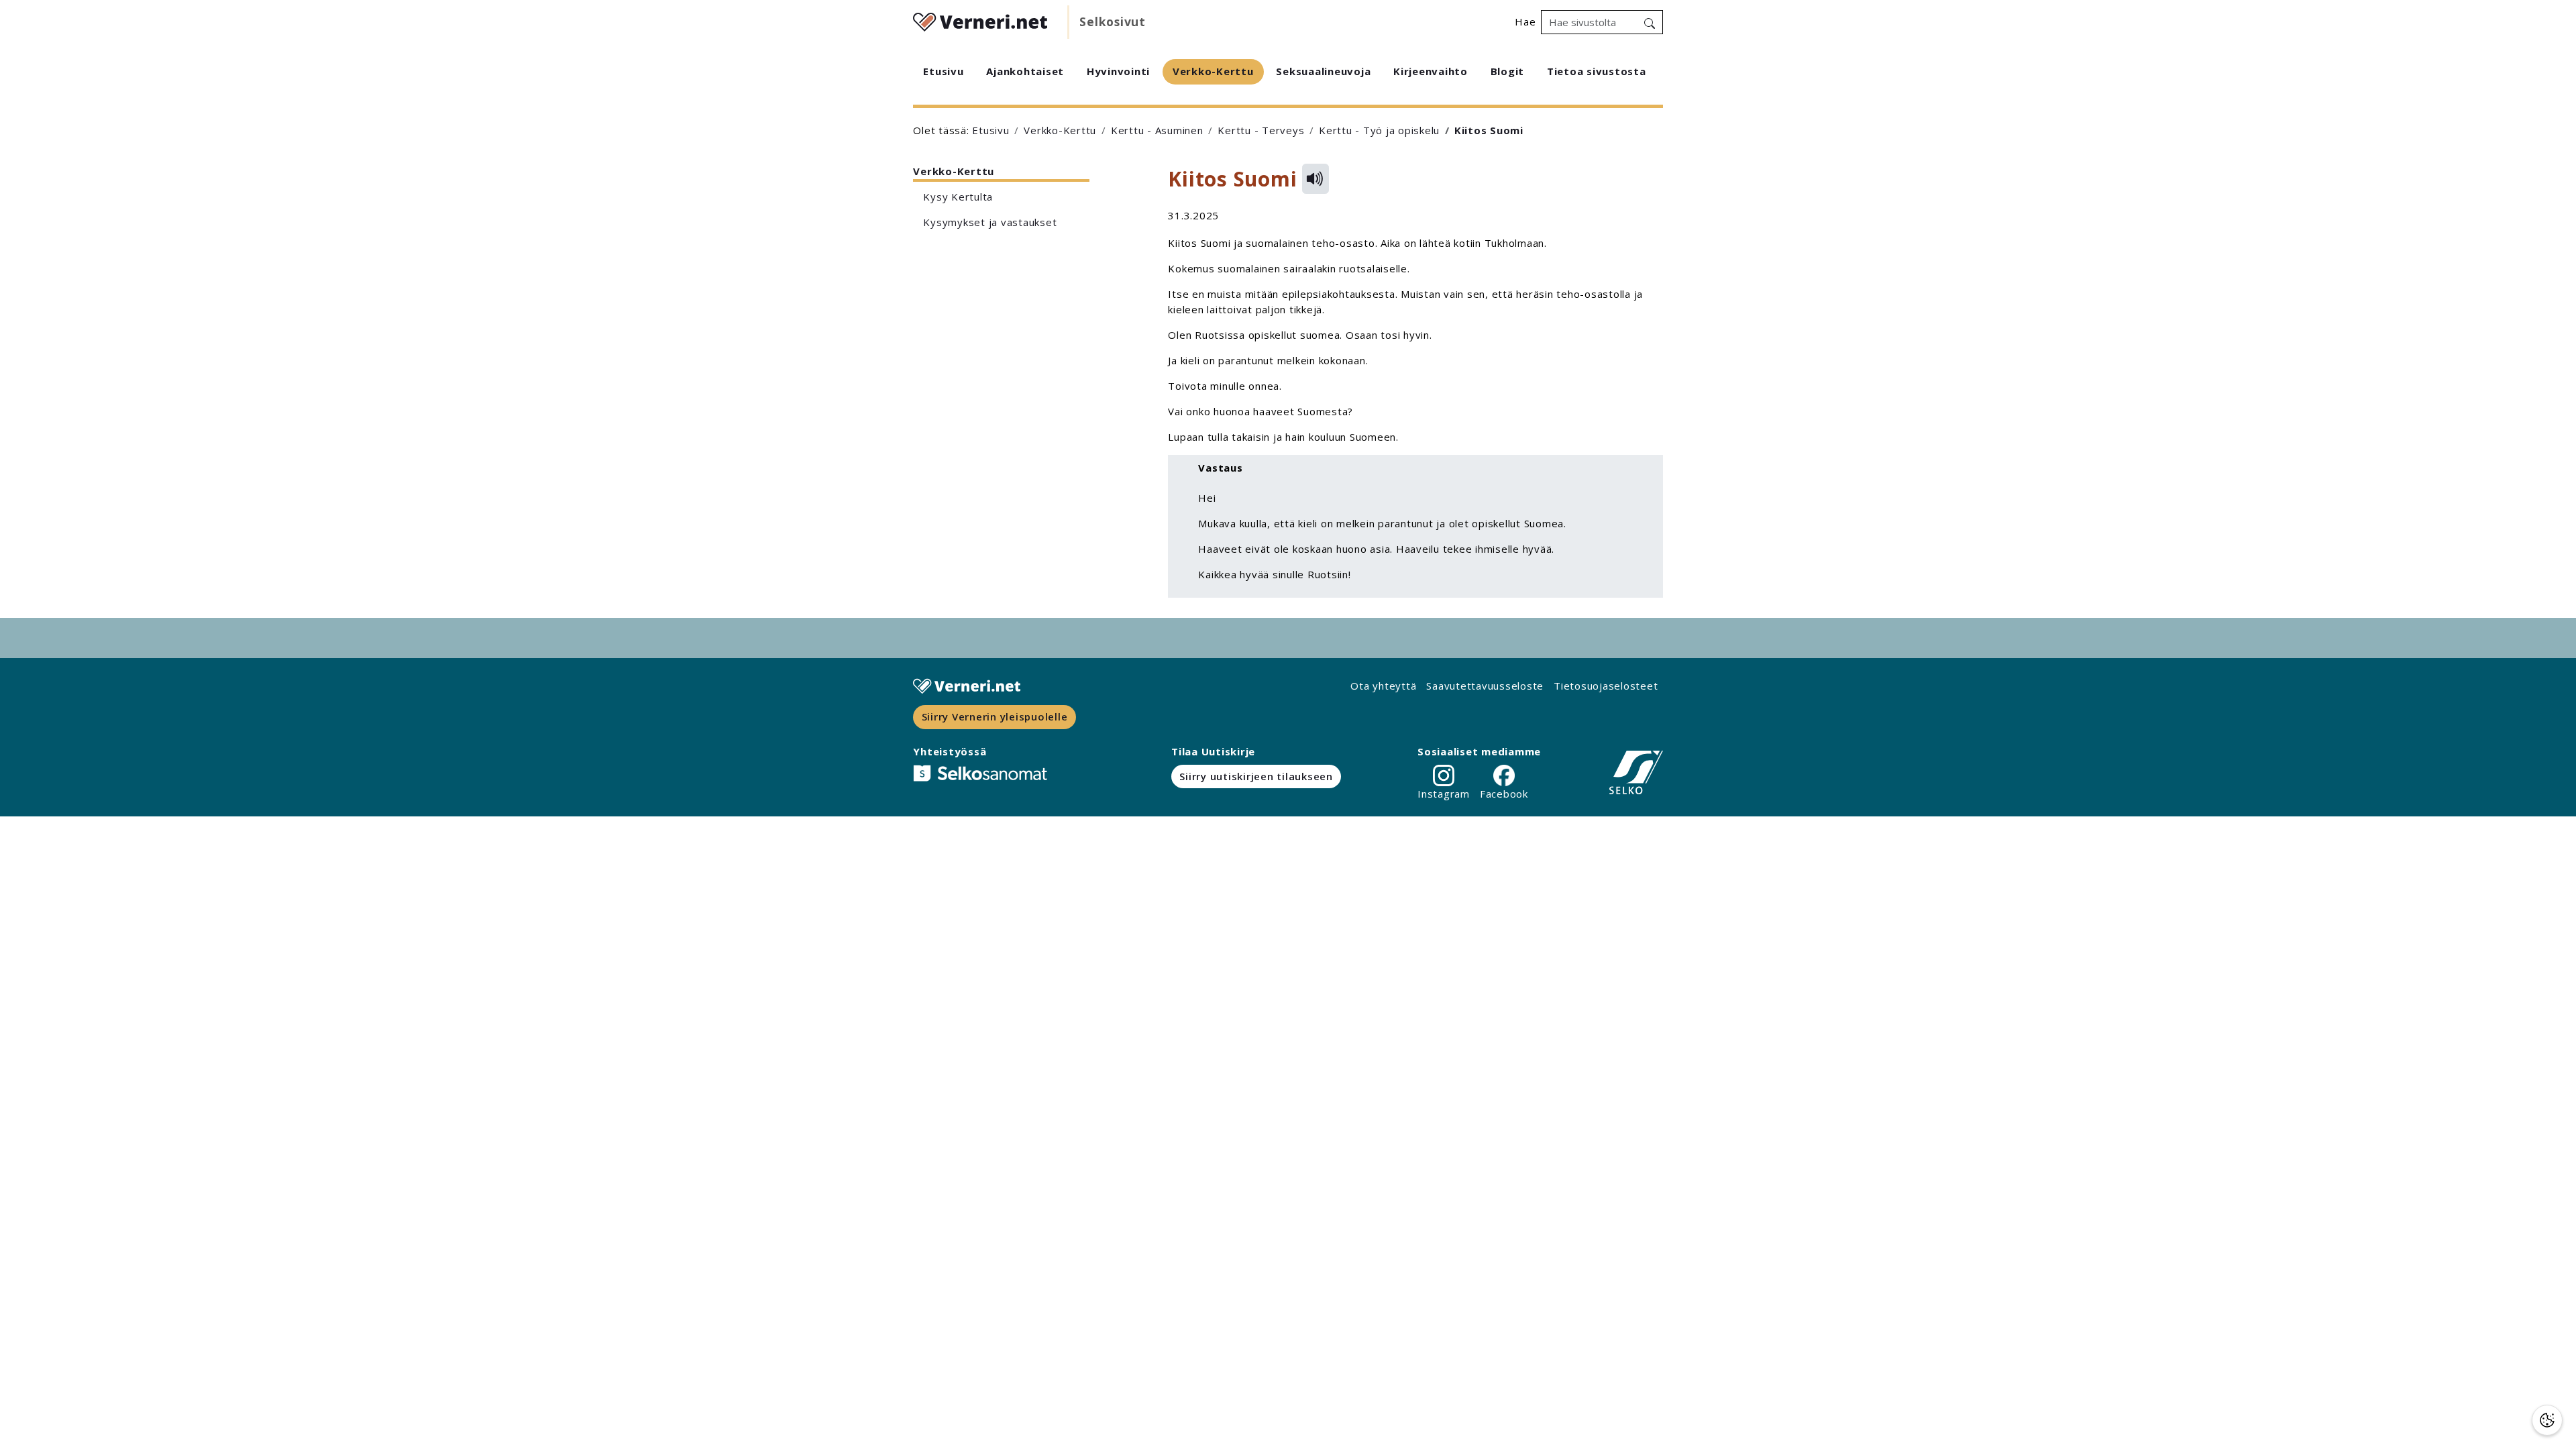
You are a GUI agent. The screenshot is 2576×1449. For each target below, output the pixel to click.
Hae (1525, 21)
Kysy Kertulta (960, 197)
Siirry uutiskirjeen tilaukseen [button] (1256, 776)
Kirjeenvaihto (1431, 71)
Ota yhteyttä (1383, 686)
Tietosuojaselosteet (1606, 686)
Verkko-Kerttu (1213, 71)
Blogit (1508, 71)
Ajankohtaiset (1025, 71)
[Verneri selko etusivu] (980, 20)
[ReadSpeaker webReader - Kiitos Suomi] (1316, 179)
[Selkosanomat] (980, 773)
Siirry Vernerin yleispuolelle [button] (995, 716)
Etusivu (943, 71)
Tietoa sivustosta (1597, 71)
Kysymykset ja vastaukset (991, 222)
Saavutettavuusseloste (1485, 686)
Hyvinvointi (1118, 71)
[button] (2547, 1420)
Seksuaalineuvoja (1323, 71)
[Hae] (1650, 22)
